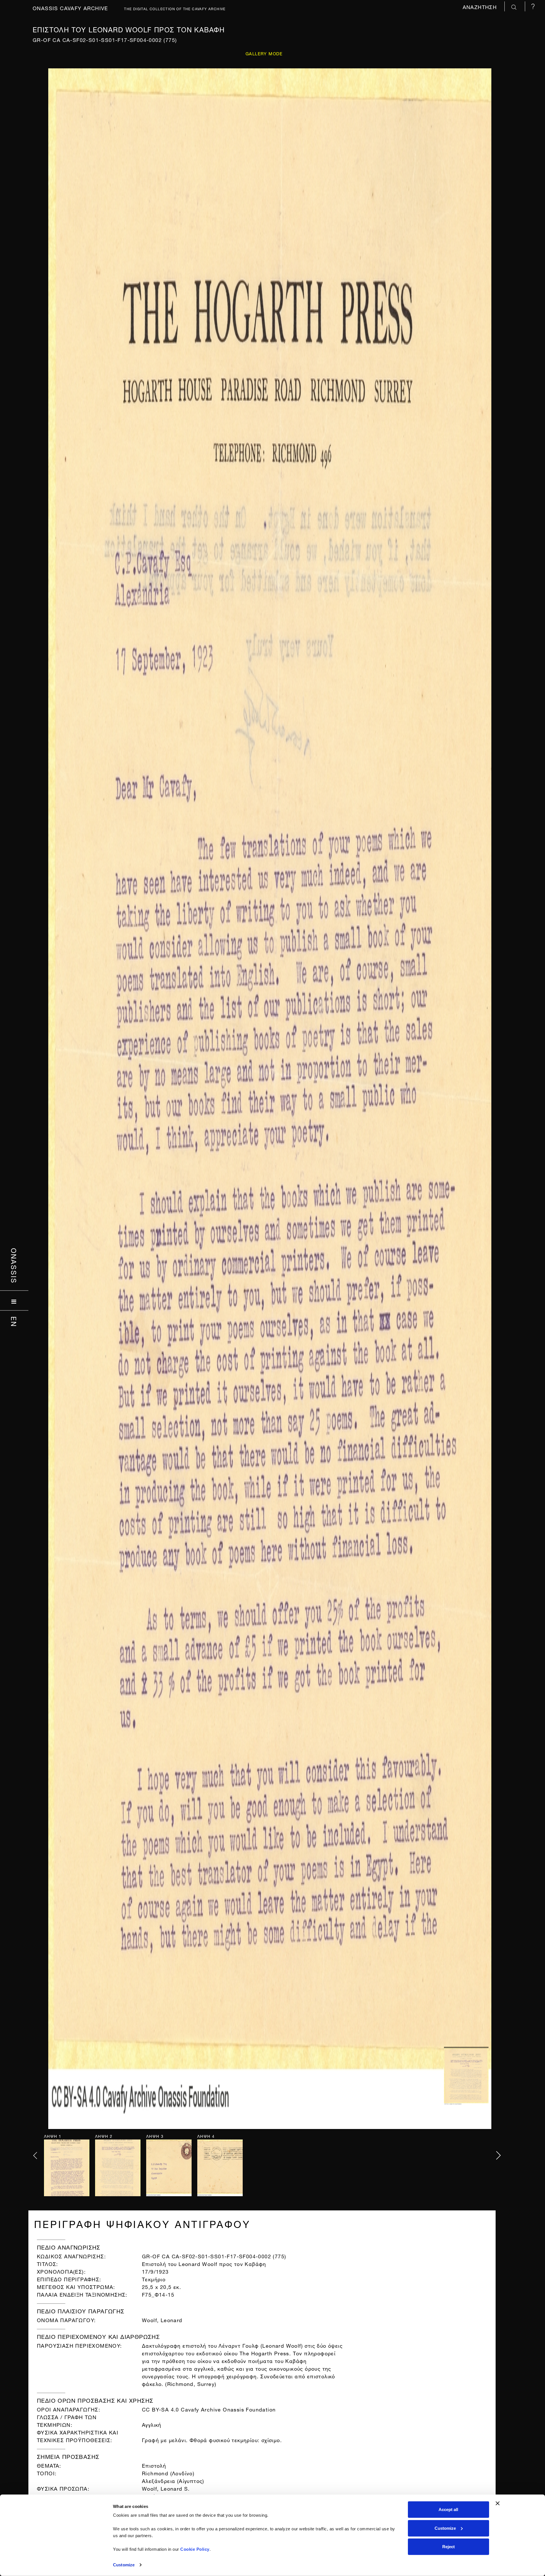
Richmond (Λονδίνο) (168, 2473)
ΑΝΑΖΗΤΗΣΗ (481, 6)
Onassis (14, 1266)
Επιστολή (154, 2465)
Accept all (448, 2509)
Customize (124, 2565)
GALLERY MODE (264, 53)
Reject (448, 2547)
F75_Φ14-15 (158, 2294)
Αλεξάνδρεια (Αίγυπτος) (173, 2480)
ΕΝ (14, 1322)
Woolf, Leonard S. (166, 2488)
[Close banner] (498, 2503)
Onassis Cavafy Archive (70, 8)
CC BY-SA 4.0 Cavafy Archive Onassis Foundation (209, 2409)
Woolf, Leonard (162, 2319)
